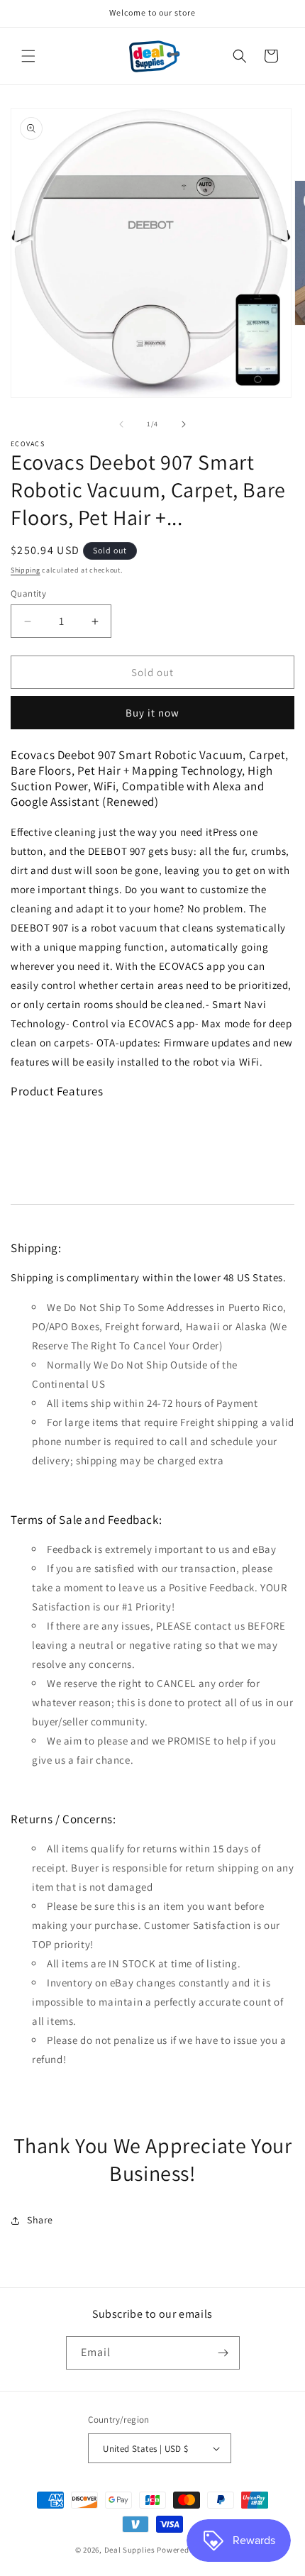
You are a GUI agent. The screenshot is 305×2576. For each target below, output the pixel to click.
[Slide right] (184, 424)
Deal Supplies (130, 2550)
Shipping (26, 570)
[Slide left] (121, 424)
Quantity (28, 593)
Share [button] (40, 2220)
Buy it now (152, 713)
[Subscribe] (223, 2353)
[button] (28, 56)
